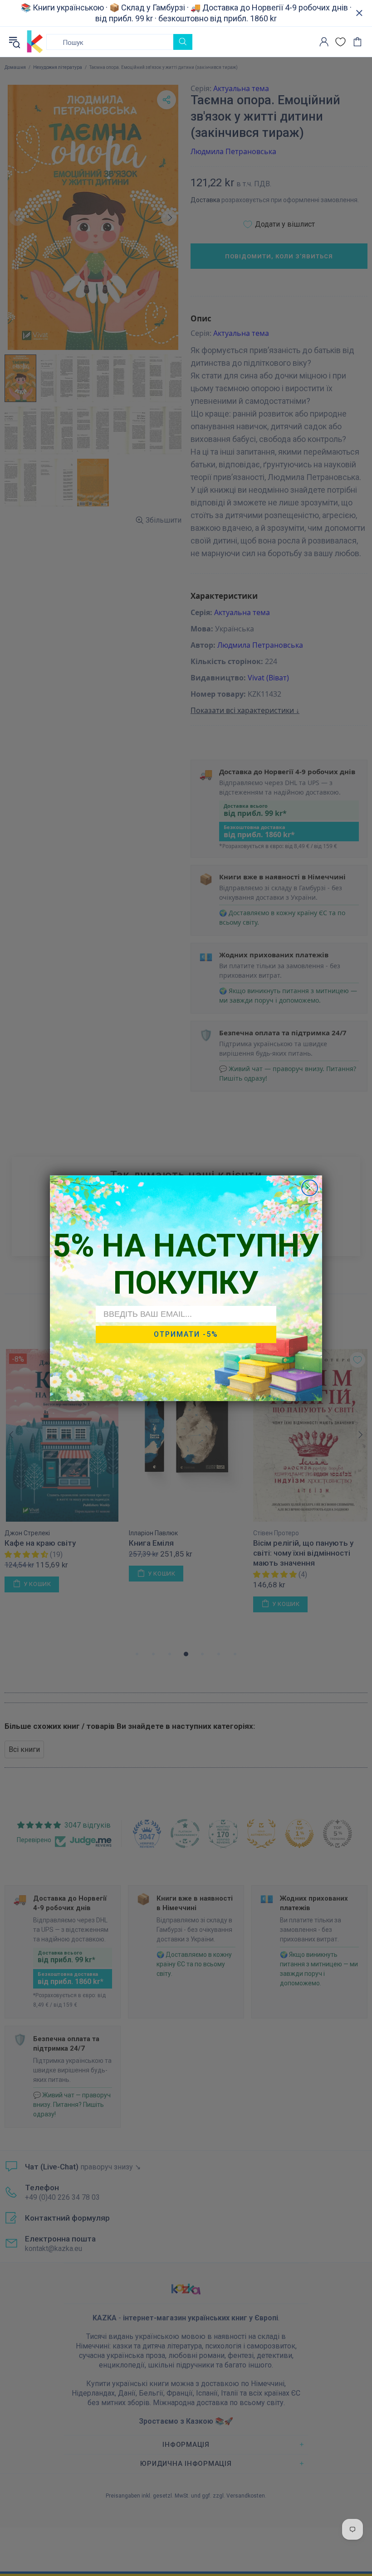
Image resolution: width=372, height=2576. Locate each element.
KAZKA (35, 42)
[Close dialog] (310, 1188)
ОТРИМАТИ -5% (186, 1334)
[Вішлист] (340, 42)
